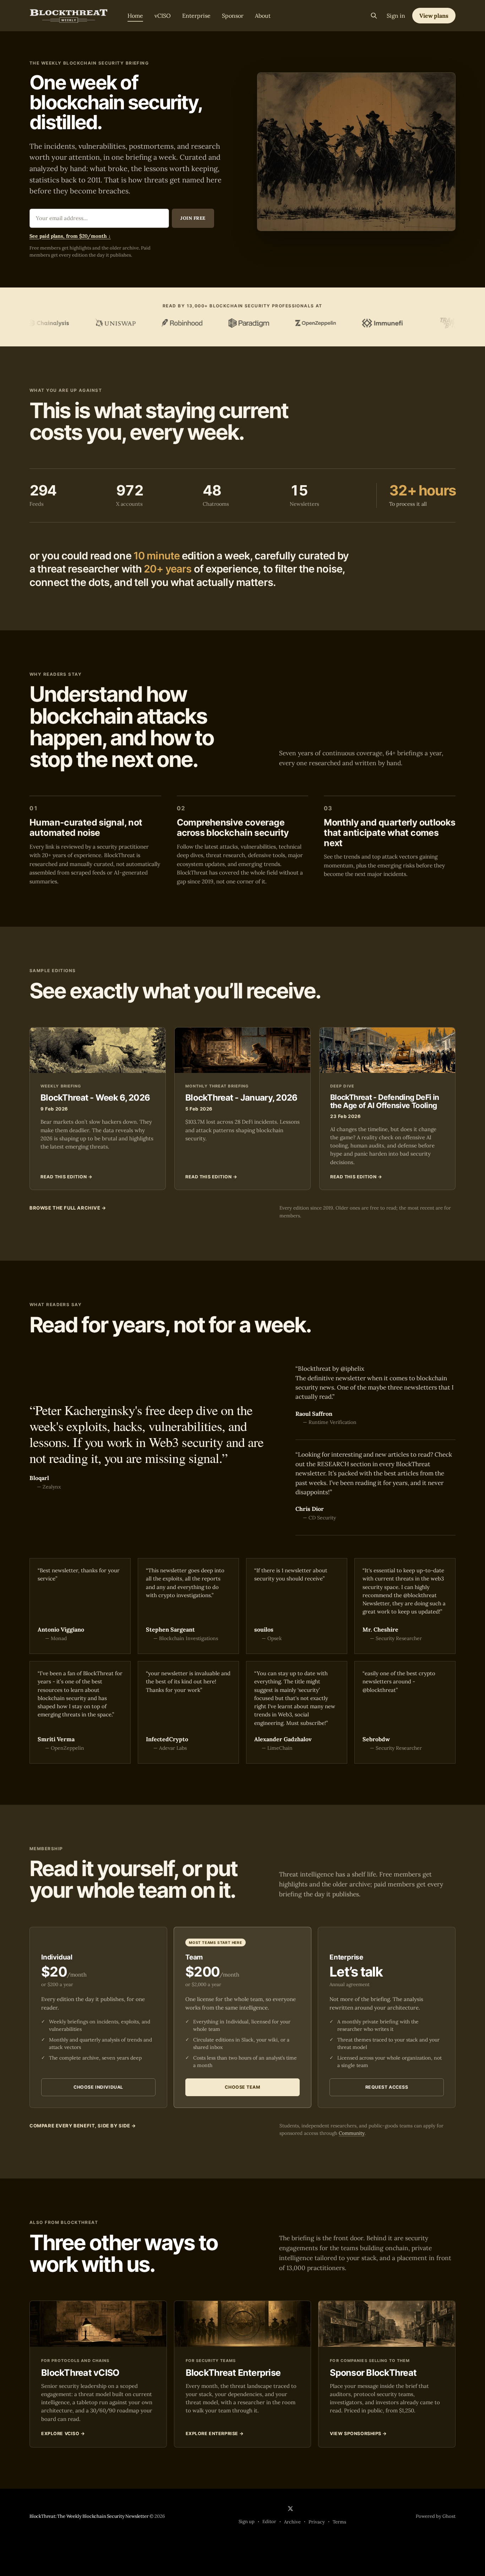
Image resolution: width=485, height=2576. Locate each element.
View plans (434, 16)
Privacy (317, 2522)
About (263, 16)
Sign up (247, 2522)
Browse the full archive (68, 1208)
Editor (269, 2522)
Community (352, 2133)
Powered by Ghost (436, 2516)
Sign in (396, 16)
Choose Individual (98, 2087)
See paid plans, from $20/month (70, 236)
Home (135, 16)
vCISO (163, 16)
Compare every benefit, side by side (83, 2126)
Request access (387, 2087)
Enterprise (196, 16)
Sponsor (233, 16)
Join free (193, 218)
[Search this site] (374, 16)
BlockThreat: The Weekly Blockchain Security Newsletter (89, 2516)
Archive (292, 2522)
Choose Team (242, 2087)
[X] (290, 2509)
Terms (339, 2522)
